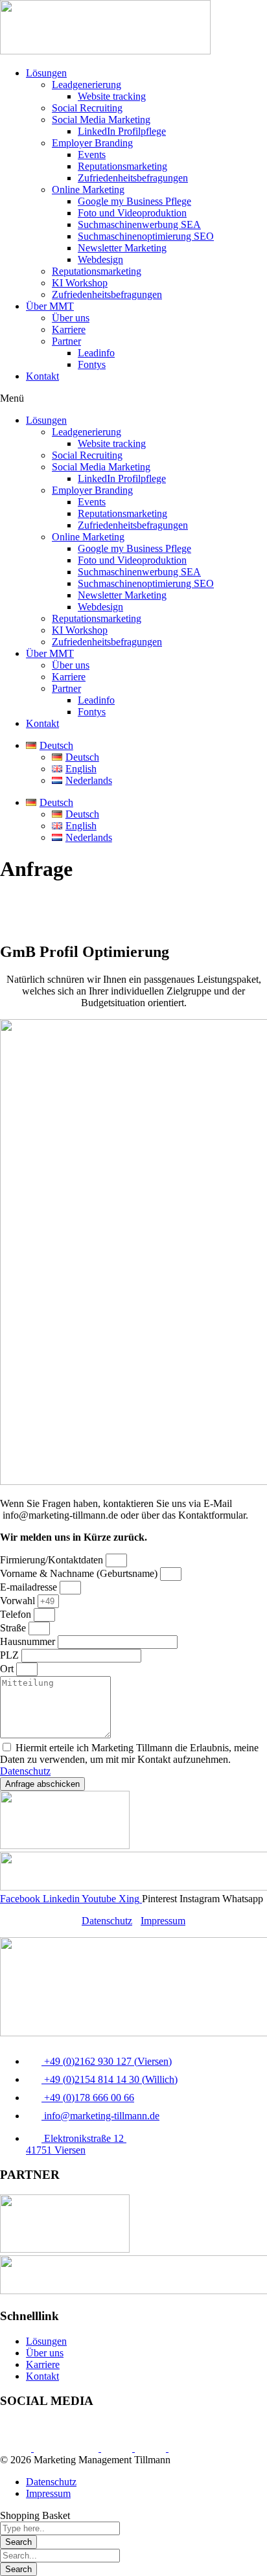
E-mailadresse (30, 1587)
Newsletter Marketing (122, 248)
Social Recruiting (87, 108)
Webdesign (100, 259)
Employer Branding (92, 143)
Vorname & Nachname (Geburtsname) (80, 1573)
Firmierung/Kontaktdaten (53, 1560)
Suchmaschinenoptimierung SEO (146, 236)
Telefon (17, 1614)
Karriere (69, 329)
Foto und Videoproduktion (132, 213)
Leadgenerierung (87, 85)
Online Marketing (88, 190)
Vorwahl (19, 1601)
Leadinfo (96, 353)
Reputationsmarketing (122, 166)
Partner (66, 341)
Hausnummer (29, 1641)
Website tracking (112, 96)
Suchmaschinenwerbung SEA (139, 224)
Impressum (163, 1921)
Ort (8, 1669)
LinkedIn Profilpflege (122, 131)
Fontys (92, 364)
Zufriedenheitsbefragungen (133, 178)
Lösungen (46, 73)
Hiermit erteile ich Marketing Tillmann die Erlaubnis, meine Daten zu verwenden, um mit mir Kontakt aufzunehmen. (129, 1759)
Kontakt (42, 376)
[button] (133, 398)
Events (92, 155)
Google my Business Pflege (134, 201)
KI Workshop (80, 283)
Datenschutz (25, 1771)
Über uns (71, 318)
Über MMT (50, 306)
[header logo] (105, 51)
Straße (14, 1628)
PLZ (11, 1655)
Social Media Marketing (101, 120)
